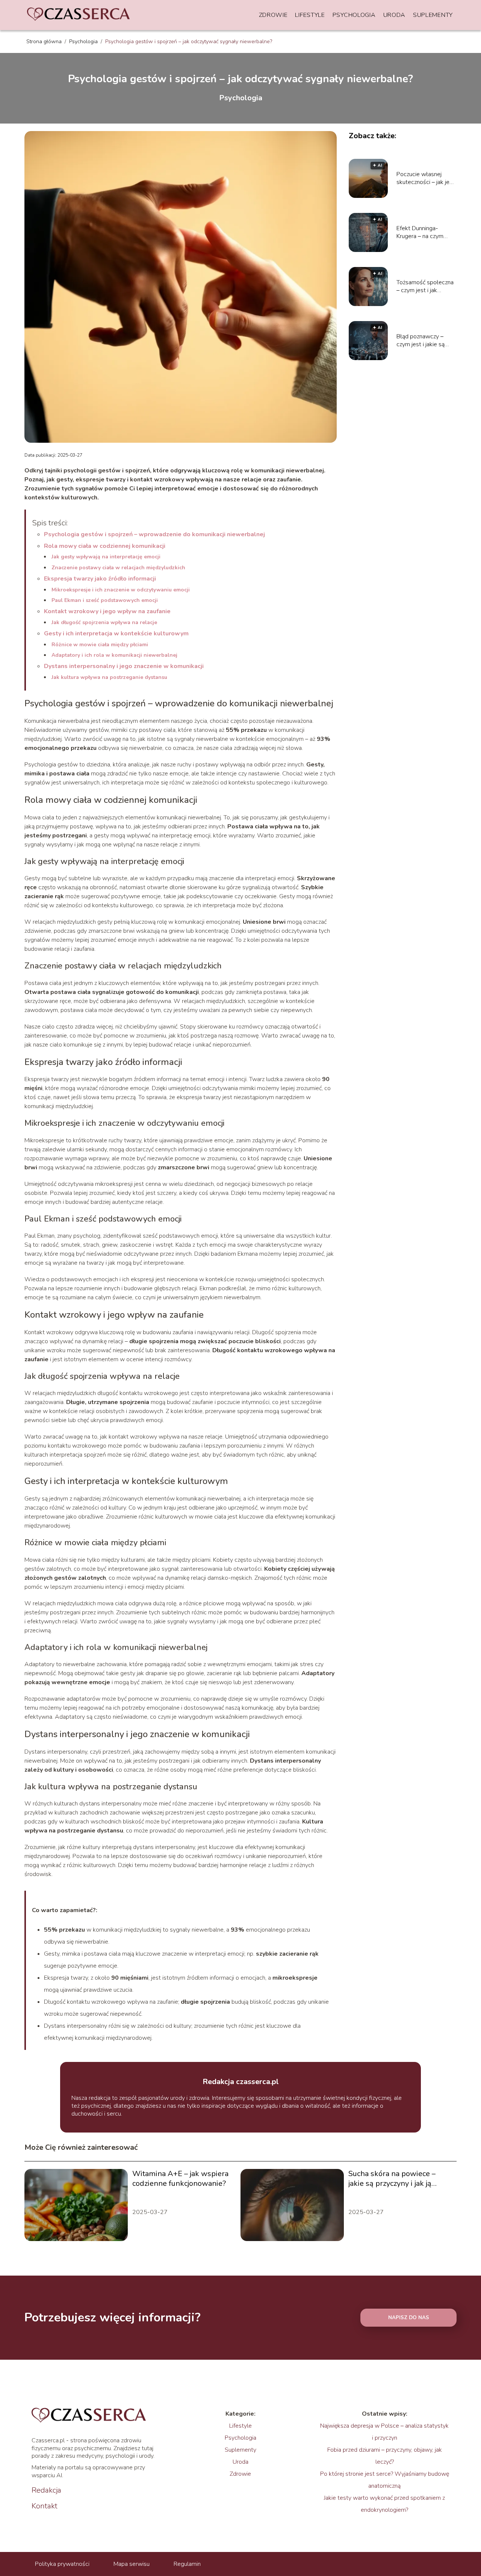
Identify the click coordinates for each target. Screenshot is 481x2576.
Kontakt (45, 2506)
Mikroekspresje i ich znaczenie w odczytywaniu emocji (121, 590)
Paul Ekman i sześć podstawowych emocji (105, 600)
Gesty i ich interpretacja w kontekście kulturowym (116, 633)
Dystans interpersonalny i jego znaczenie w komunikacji (124, 666)
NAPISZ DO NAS (409, 2318)
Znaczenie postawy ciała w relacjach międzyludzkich (118, 568)
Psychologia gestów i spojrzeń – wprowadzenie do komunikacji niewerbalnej (154, 534)
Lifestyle (310, 15)
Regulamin (187, 2564)
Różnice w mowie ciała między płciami (100, 645)
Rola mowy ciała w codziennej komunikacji (105, 546)
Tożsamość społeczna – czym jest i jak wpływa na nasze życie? (425, 287)
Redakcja (46, 2490)
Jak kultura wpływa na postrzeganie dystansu (109, 677)
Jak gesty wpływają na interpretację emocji (106, 557)
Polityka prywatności (62, 2564)
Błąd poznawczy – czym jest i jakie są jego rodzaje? (420, 341)
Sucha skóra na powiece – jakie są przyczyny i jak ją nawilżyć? (392, 2179)
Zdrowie (273, 15)
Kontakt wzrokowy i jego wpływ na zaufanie (107, 611)
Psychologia (354, 15)
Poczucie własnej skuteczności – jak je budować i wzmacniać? (426, 178)
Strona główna (45, 41)
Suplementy (433, 15)
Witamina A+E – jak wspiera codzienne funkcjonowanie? (180, 2179)
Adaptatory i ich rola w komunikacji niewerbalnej (114, 655)
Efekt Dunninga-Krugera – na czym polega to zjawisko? (422, 232)
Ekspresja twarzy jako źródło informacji (100, 579)
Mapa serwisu (132, 2564)
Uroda (395, 15)
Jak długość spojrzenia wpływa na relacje (104, 622)
